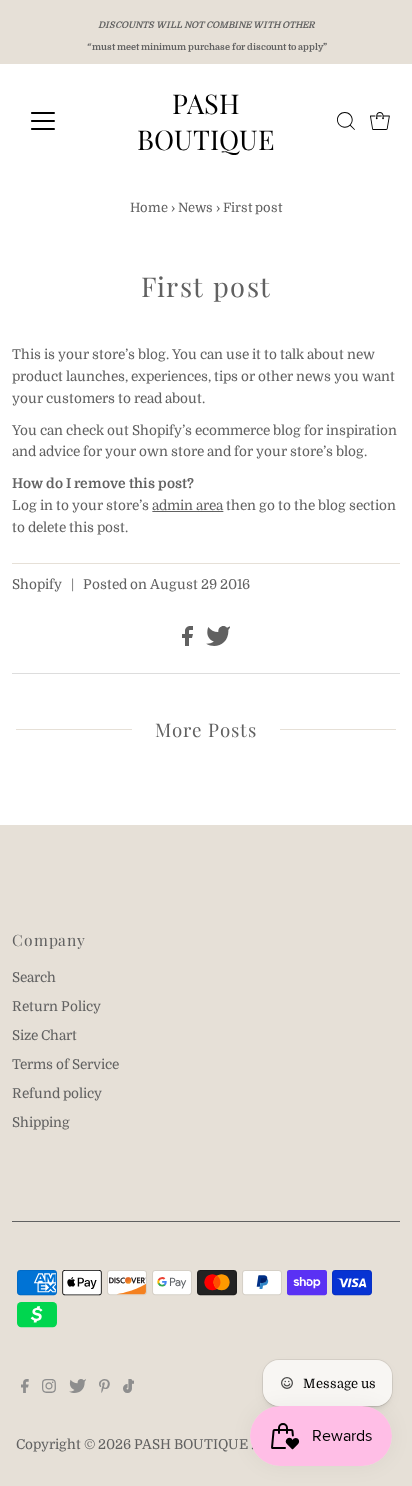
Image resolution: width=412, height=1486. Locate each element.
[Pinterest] (104, 1389)
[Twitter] (77, 1389)
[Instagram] (49, 1389)
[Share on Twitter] (218, 641)
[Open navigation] (61, 121)
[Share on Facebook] (189, 641)
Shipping (41, 1122)
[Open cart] (380, 121)
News (195, 207)
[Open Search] (346, 121)
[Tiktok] (128, 1389)
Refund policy (57, 1093)
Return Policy (56, 1006)
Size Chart (44, 1035)
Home (149, 207)
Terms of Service (65, 1064)
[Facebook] (25, 1389)
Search (34, 977)
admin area (187, 505)
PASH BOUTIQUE (206, 121)
